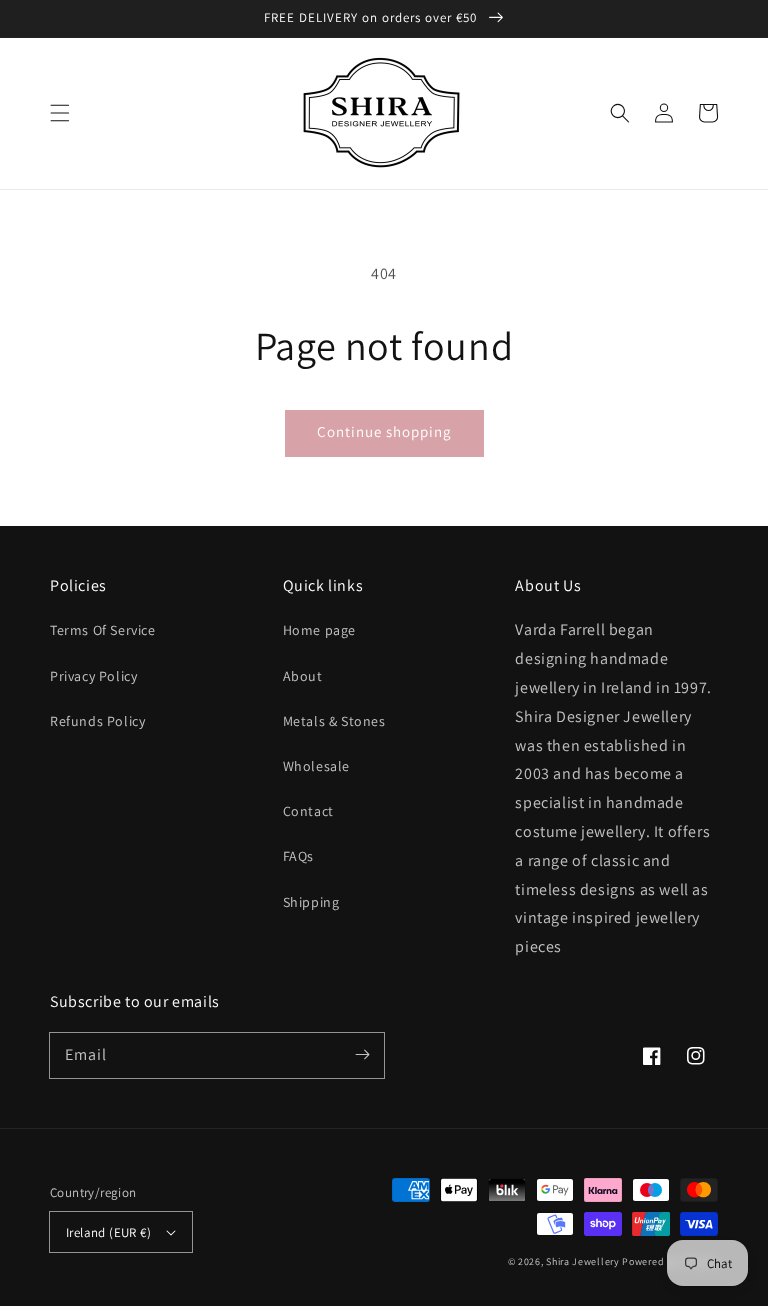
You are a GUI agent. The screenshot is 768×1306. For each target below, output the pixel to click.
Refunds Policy (97, 721)
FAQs (298, 856)
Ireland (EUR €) (108, 1232)
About (303, 676)
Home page (319, 630)
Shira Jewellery (583, 1261)
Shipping (311, 902)
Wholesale (316, 766)
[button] (60, 113)
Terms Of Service (103, 630)
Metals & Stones (334, 721)
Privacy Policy (93, 676)
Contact (308, 811)
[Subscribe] (362, 1055)
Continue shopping (384, 431)
